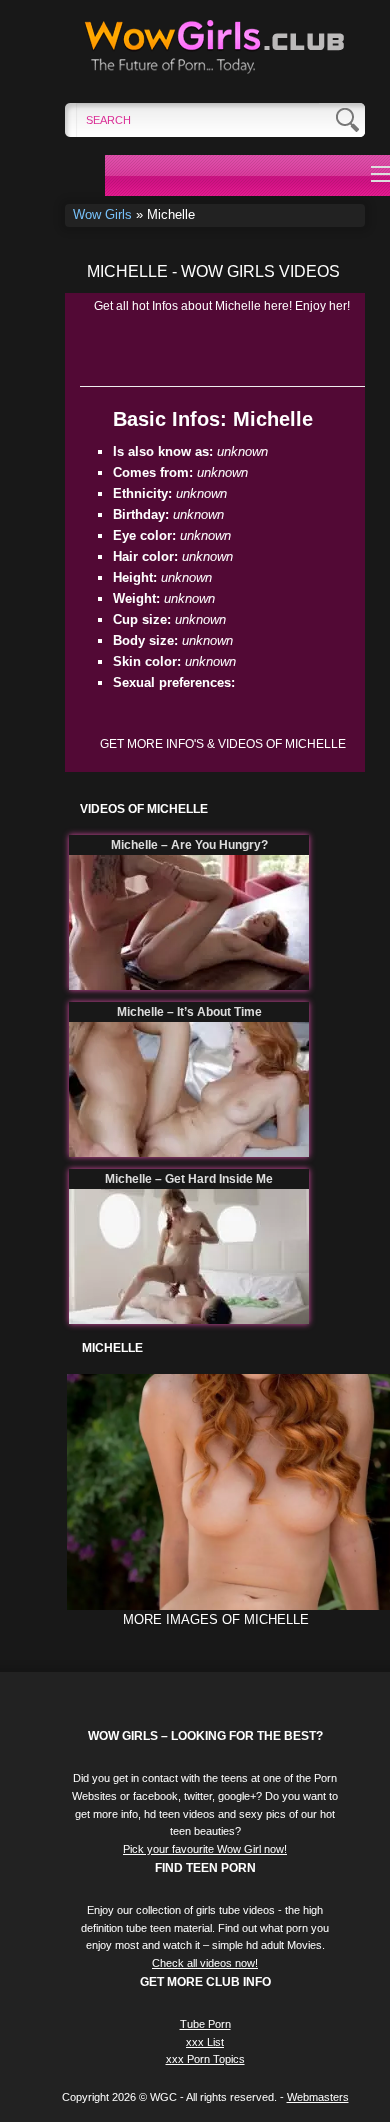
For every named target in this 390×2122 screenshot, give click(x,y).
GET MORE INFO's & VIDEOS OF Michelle (223, 744)
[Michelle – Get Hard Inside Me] (189, 1256)
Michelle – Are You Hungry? (189, 845)
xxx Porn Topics (205, 2059)
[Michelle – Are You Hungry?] (189, 922)
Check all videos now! (205, 1963)
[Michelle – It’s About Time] (189, 1089)
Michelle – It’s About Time (189, 1012)
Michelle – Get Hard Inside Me (189, 1179)
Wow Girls (102, 214)
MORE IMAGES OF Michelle (216, 1619)
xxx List (205, 2042)
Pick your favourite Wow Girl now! (205, 1849)
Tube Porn (205, 2024)
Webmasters (318, 2097)
